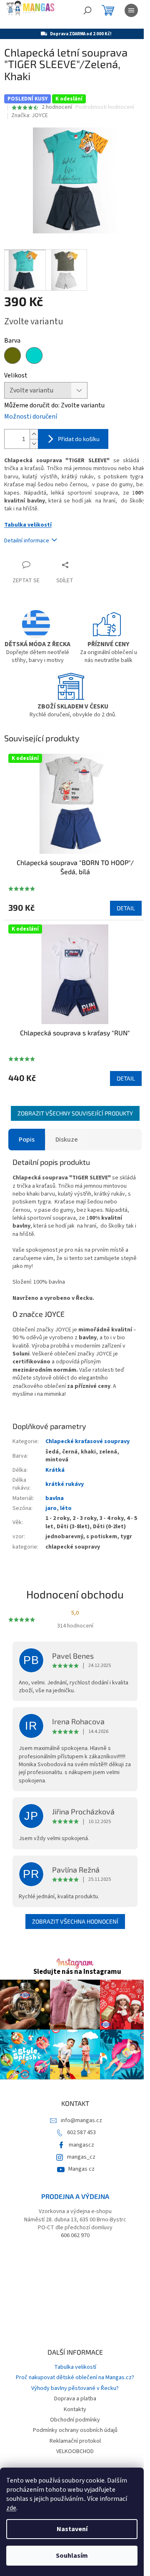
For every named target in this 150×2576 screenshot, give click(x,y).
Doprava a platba (75, 2399)
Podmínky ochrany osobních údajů (75, 2430)
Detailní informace (27, 541)
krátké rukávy (65, 1484)
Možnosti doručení (31, 417)
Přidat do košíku (79, 439)
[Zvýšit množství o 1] (34, 434)
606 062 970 (75, 2236)
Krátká (55, 1470)
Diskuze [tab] (67, 1140)
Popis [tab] (27, 1140)
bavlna (55, 1498)
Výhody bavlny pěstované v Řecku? (75, 2388)
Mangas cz (81, 2169)
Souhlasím (72, 2556)
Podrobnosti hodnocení (105, 107)
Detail (126, 908)
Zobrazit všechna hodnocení (75, 1921)
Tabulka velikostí (28, 525)
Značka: (30, 115)
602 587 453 (81, 2132)
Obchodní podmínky (75, 2420)
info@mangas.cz (81, 2120)
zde (11, 2508)
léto (66, 1508)
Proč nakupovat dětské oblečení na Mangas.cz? (75, 2377)
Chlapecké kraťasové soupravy (87, 1441)
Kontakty (75, 2409)
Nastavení (72, 2529)
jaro (51, 1508)
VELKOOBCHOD (75, 2451)
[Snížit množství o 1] (34, 444)
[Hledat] (87, 10)
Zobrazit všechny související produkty (75, 1113)
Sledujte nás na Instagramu (77, 1972)
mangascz (81, 2145)
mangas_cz (81, 2157)
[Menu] (131, 10)
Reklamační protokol (75, 2441)
